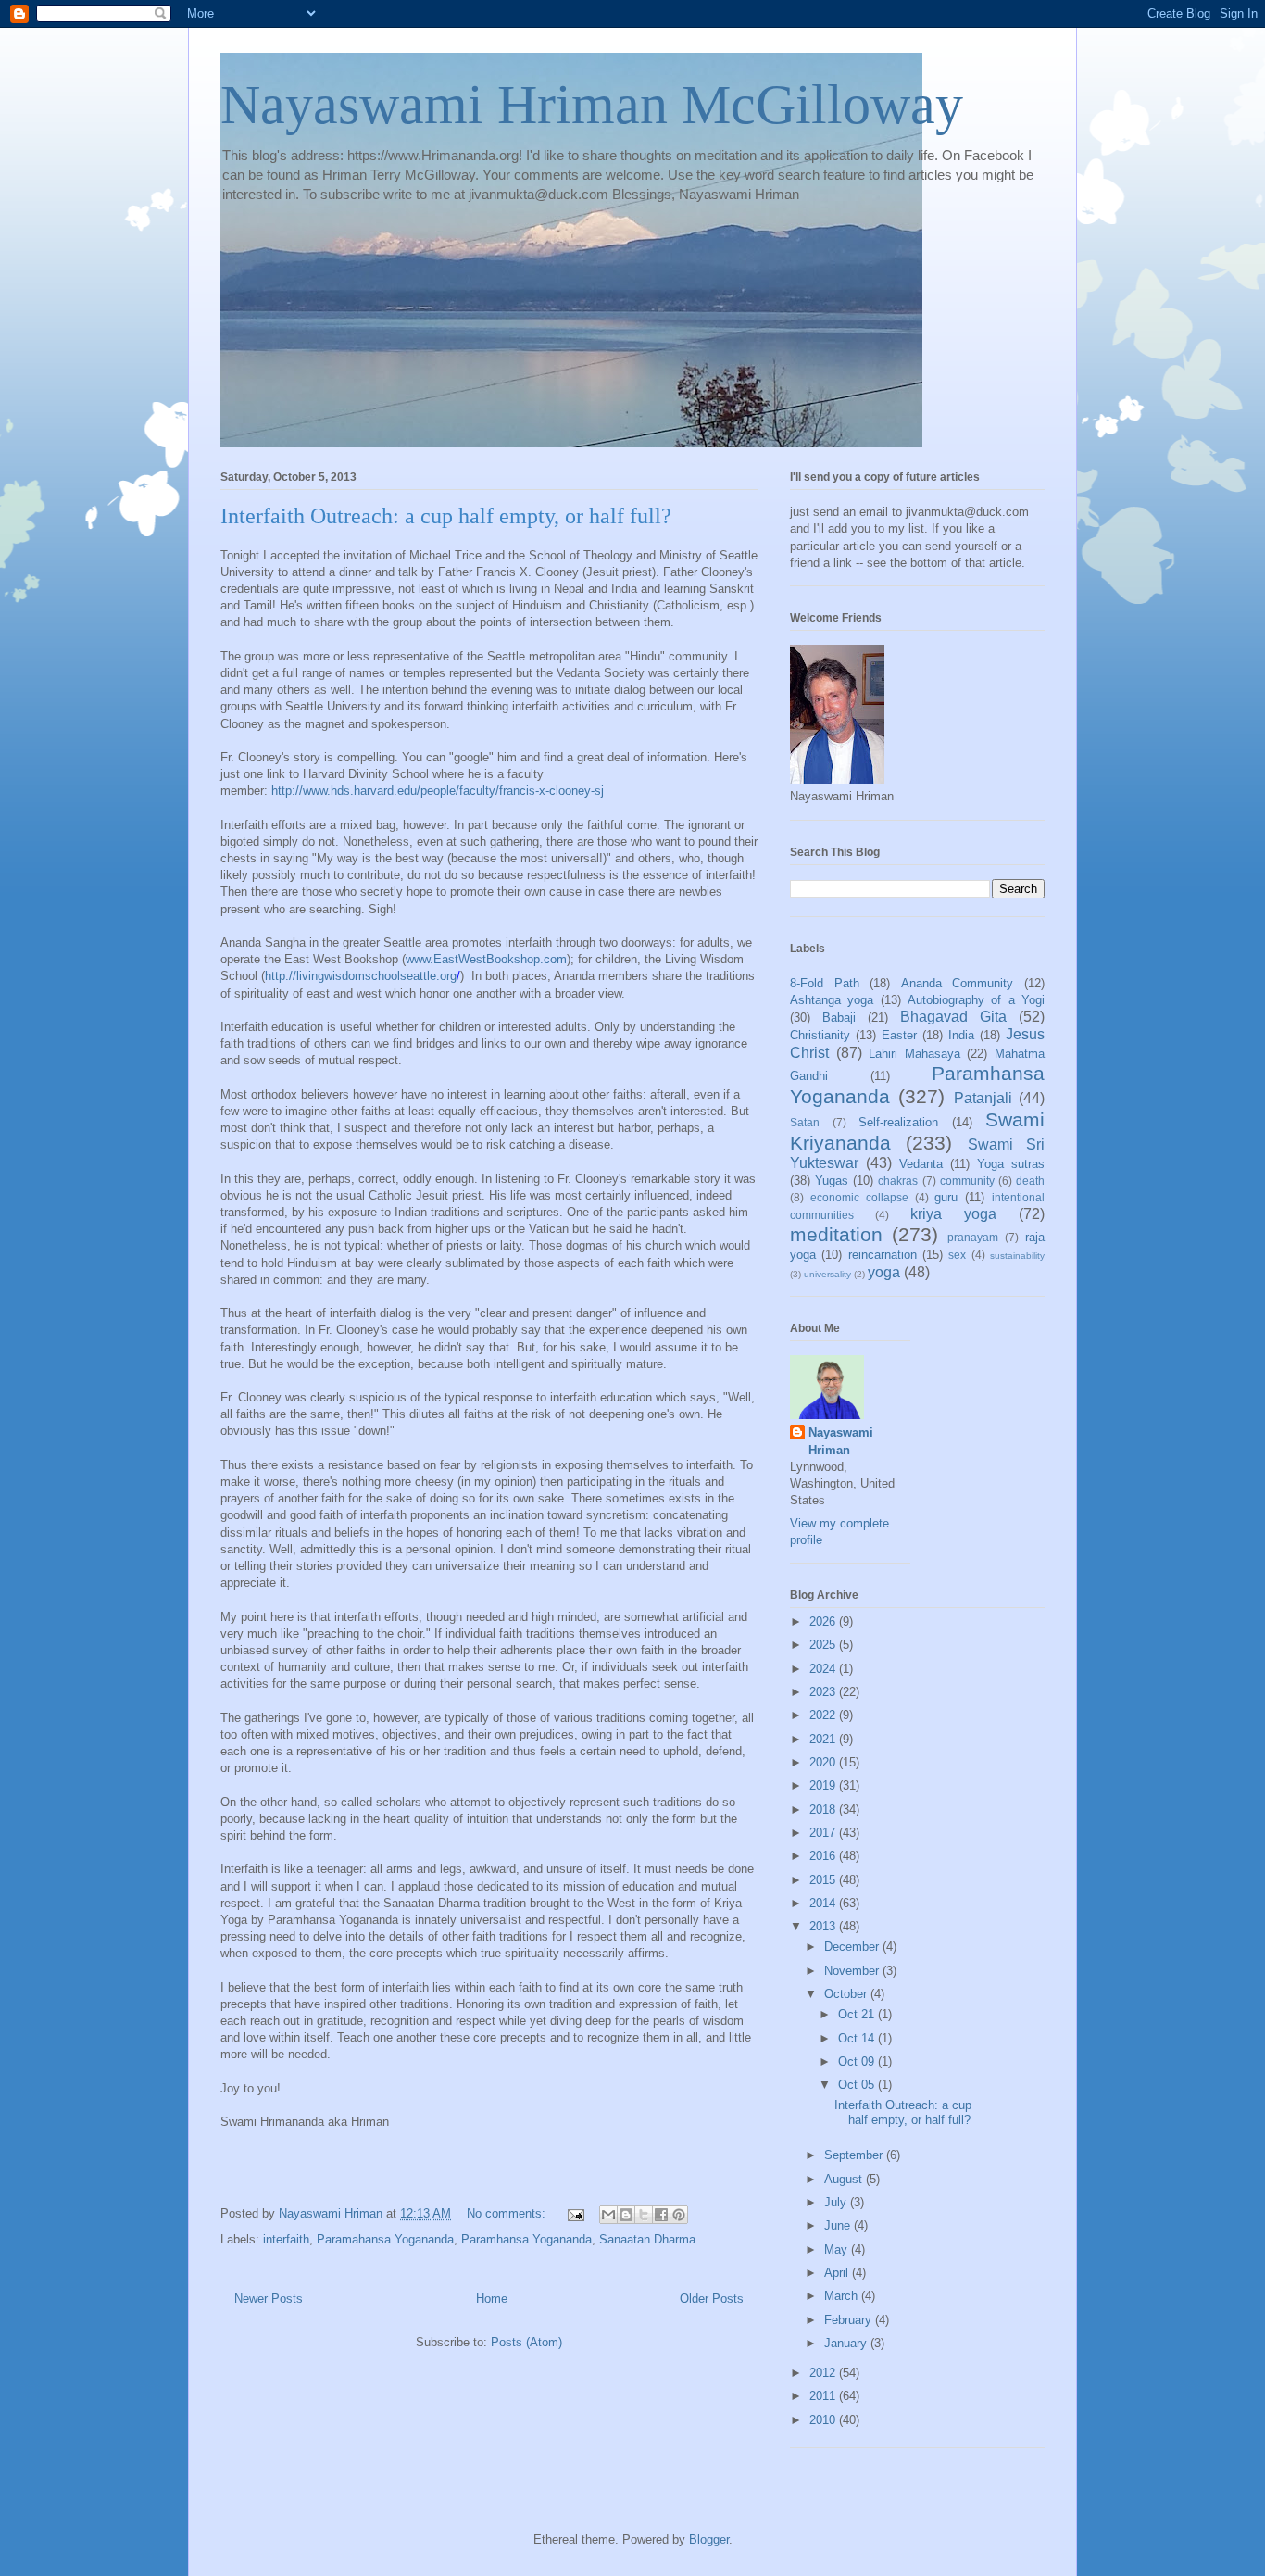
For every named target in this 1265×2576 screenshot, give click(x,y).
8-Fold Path (825, 983)
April (838, 2273)
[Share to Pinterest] (679, 2215)
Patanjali (983, 1098)
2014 (824, 1903)
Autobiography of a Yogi (976, 1000)
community (967, 1181)
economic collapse (859, 1197)
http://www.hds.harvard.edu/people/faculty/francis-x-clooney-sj (438, 791)
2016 (824, 1856)
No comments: (508, 2213)
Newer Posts (269, 2299)
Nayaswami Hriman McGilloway (592, 105)
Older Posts (712, 2299)
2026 (824, 1621)
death (1030, 1181)
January (847, 2343)
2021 (824, 1739)
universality (827, 1274)
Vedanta (921, 1164)
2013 (824, 1926)
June (839, 2225)
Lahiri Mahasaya (914, 1054)
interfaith (286, 2239)
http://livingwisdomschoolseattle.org (361, 976)
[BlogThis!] (626, 2215)
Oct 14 (858, 2038)
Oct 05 (858, 2085)
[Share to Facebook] (661, 2215)
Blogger (709, 2539)
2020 (824, 1762)
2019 (824, 1785)
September (855, 2155)
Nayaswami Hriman (841, 1441)
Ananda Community (958, 983)
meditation (836, 1234)
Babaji (839, 1018)
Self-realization (898, 1122)
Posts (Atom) (526, 2342)
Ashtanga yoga (832, 1000)
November (853, 1971)
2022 (824, 1715)
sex (957, 1255)
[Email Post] (575, 2213)
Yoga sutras (1011, 1164)
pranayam (973, 1237)
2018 (824, 1809)
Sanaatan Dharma (647, 2239)
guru (946, 1197)
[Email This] (608, 2215)
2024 (824, 1669)
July (837, 2202)
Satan (805, 1122)
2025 (824, 1645)
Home (492, 2299)
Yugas (832, 1181)
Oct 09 (858, 2061)
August (845, 2179)
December (853, 1947)
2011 (824, 2396)
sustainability (1017, 1256)
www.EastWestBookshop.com (486, 959)
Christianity (820, 1035)
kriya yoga (953, 1214)
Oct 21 (858, 2014)
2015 (824, 1880)
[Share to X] (644, 2215)
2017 (824, 1833)
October (847, 1994)
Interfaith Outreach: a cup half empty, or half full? (446, 516)
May (838, 2249)
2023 (824, 1692)
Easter (899, 1035)
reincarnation (883, 1255)
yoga (884, 1272)
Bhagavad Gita (953, 1017)
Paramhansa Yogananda (526, 2239)
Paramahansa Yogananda (385, 2239)
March (843, 2296)
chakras (898, 1181)
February (850, 2320)
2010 (824, 2420)
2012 (824, 2373)
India (961, 1035)
